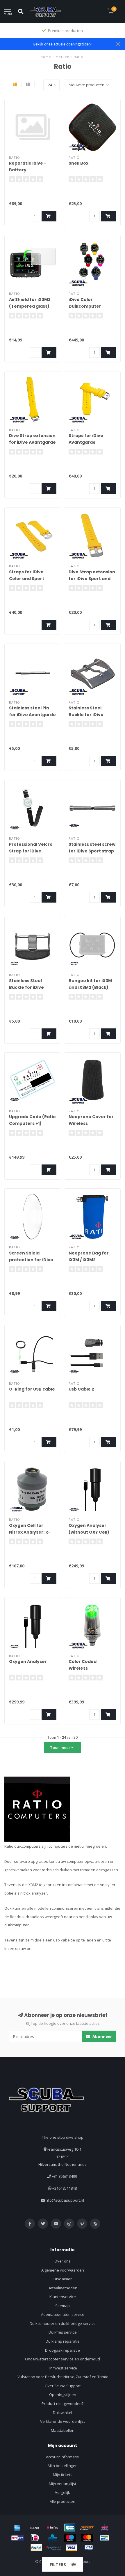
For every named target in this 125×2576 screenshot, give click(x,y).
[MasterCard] (87, 2538)
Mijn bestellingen (63, 2466)
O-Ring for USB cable (32, 1389)
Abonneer (102, 2036)
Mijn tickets (63, 2475)
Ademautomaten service (63, 2314)
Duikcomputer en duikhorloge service (63, 2323)
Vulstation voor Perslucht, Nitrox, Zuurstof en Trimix (63, 2377)
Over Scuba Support (63, 2386)
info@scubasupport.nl (64, 2200)
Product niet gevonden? (63, 2404)
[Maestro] (70, 2538)
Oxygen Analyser (28, 1661)
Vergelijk (63, 2492)
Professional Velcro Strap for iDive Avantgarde (31, 851)
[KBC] (52, 2538)
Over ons (63, 2261)
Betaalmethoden (63, 2288)
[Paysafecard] (54, 2548)
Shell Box (78, 163)
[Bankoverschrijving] (35, 2528)
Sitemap (63, 2306)
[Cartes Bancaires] (70, 2528)
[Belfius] (52, 2528)
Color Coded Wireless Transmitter (83, 1668)
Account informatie (63, 2457)
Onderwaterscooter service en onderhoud (63, 2359)
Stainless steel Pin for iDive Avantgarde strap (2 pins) (32, 715)
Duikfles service (63, 2332)
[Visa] (71, 2548)
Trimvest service (63, 2368)
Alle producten (63, 2501)
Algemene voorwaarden (63, 2270)
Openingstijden (63, 2394)
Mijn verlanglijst (63, 2484)
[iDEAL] (35, 2538)
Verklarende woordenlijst (63, 2421)
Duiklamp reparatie (63, 2341)
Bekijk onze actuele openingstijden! (63, 44)
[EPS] (105, 2528)
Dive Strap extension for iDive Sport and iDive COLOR (92, 579)
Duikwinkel (63, 2413)
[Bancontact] (105, 2538)
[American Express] (17, 2528)
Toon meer (61, 1747)
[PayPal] (36, 2548)
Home (46, 57)
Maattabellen (63, 2430)
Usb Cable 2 (81, 1389)
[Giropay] (17, 2538)
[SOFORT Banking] (87, 2528)
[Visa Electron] (89, 2548)
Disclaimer (63, 2279)
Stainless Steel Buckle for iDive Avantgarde (86, 715)
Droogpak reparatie (63, 2350)
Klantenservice (63, 2297)
